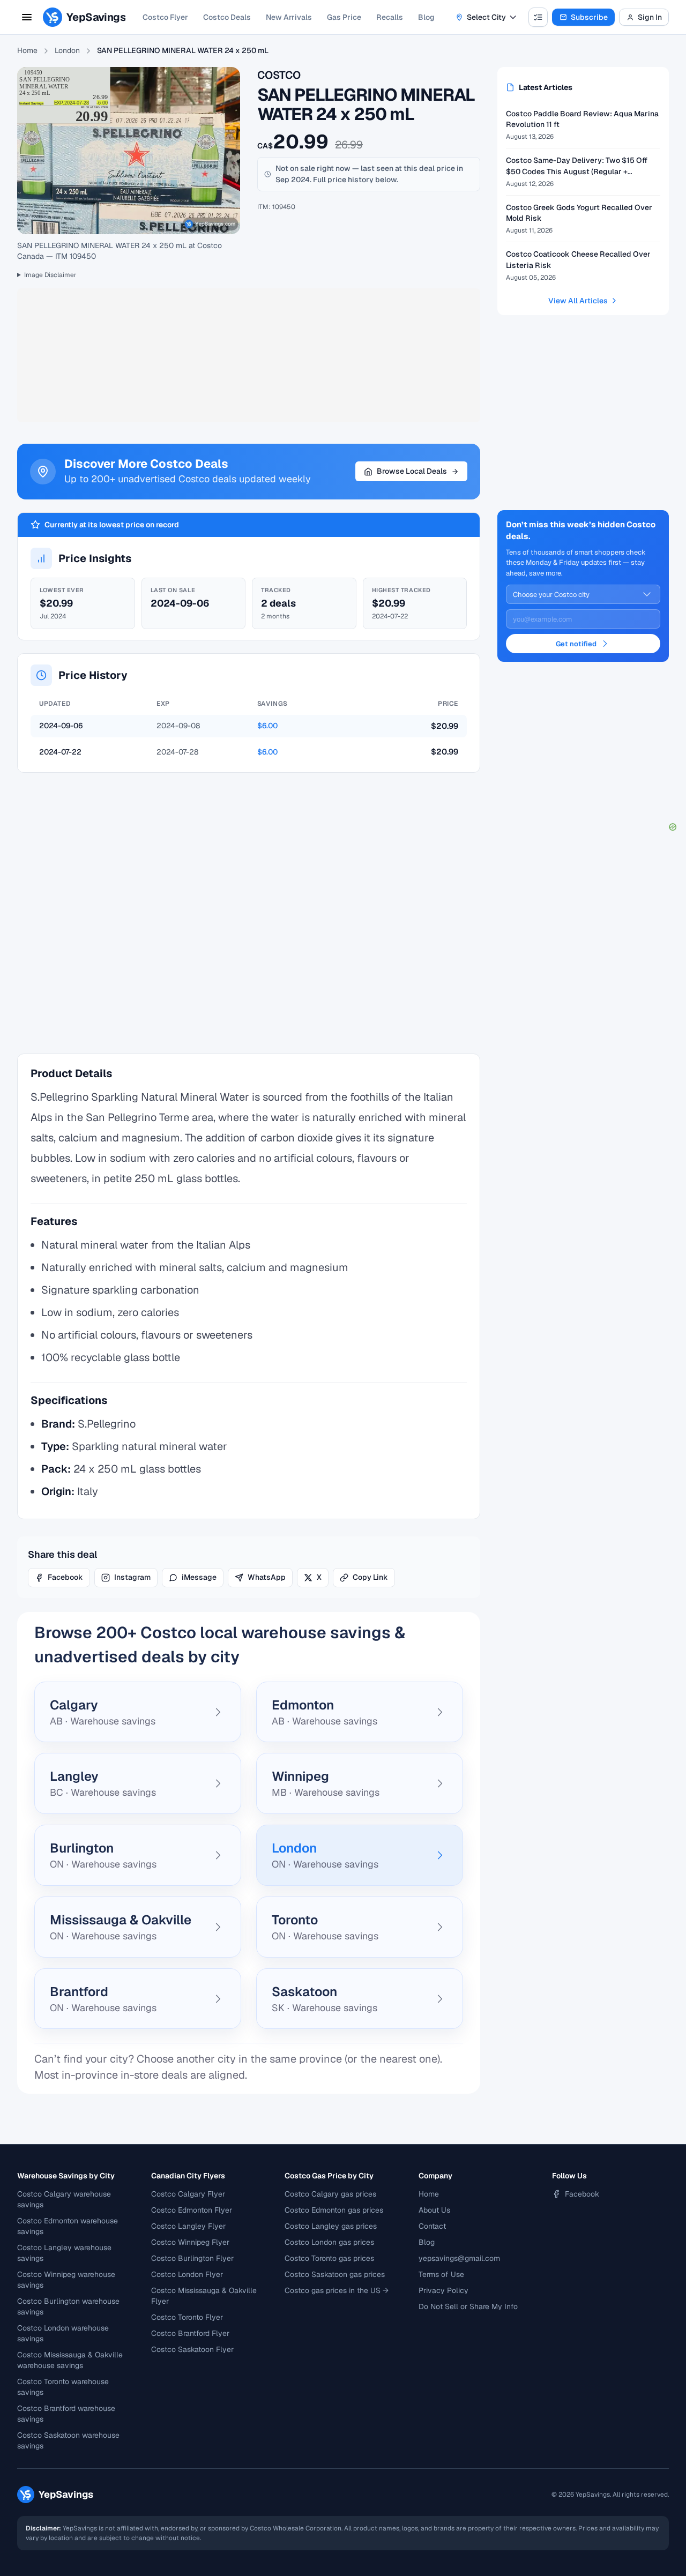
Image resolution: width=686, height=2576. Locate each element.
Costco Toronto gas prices (329, 2258)
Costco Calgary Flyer (188, 2194)
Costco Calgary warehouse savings (64, 2199)
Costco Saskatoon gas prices (335, 2274)
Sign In (650, 17)
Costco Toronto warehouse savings (63, 2387)
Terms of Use (441, 2274)
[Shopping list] (538, 17)
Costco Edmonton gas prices (334, 2210)
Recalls (390, 17)
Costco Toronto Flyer (187, 2317)
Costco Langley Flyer (188, 2226)
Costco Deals (227, 17)
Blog (426, 17)
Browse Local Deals (412, 471)
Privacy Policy (443, 2290)
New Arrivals (289, 17)
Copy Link (370, 1577)
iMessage (199, 1577)
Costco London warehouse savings (63, 2333)
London (67, 50)
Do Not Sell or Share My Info (468, 2306)
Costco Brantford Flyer (190, 2333)
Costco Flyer (165, 17)
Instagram (132, 1577)
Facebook (65, 1577)
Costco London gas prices (329, 2242)
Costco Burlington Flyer (192, 2258)
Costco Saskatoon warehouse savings (68, 2440)
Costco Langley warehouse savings (64, 2253)
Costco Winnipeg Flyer (190, 2242)
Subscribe (589, 17)
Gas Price (344, 17)
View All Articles (578, 301)
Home (27, 50)
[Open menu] (27, 17)
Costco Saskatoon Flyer (192, 2349)
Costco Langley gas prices (331, 2226)
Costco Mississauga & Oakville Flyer (204, 2296)
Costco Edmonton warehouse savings (68, 2226)
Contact (432, 2226)
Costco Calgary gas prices (330, 2194)
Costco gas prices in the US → (337, 2290)
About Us (434, 2210)
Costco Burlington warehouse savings (68, 2306)
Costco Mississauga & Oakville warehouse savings (70, 2360)
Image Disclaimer (50, 275)
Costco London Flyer (187, 2274)
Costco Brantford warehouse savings (66, 2414)
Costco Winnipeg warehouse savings (66, 2280)
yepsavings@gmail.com (459, 2258)
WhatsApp (267, 1577)
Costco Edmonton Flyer (192, 2210)
